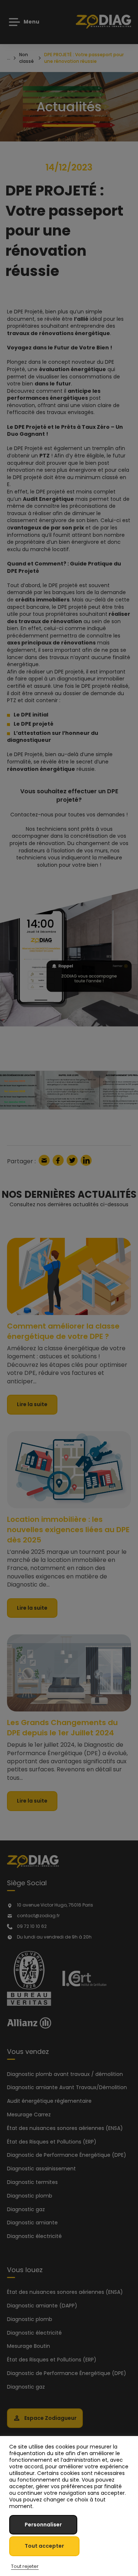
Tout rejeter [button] (25, 2566)
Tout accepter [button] (44, 2546)
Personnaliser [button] (43, 2525)
